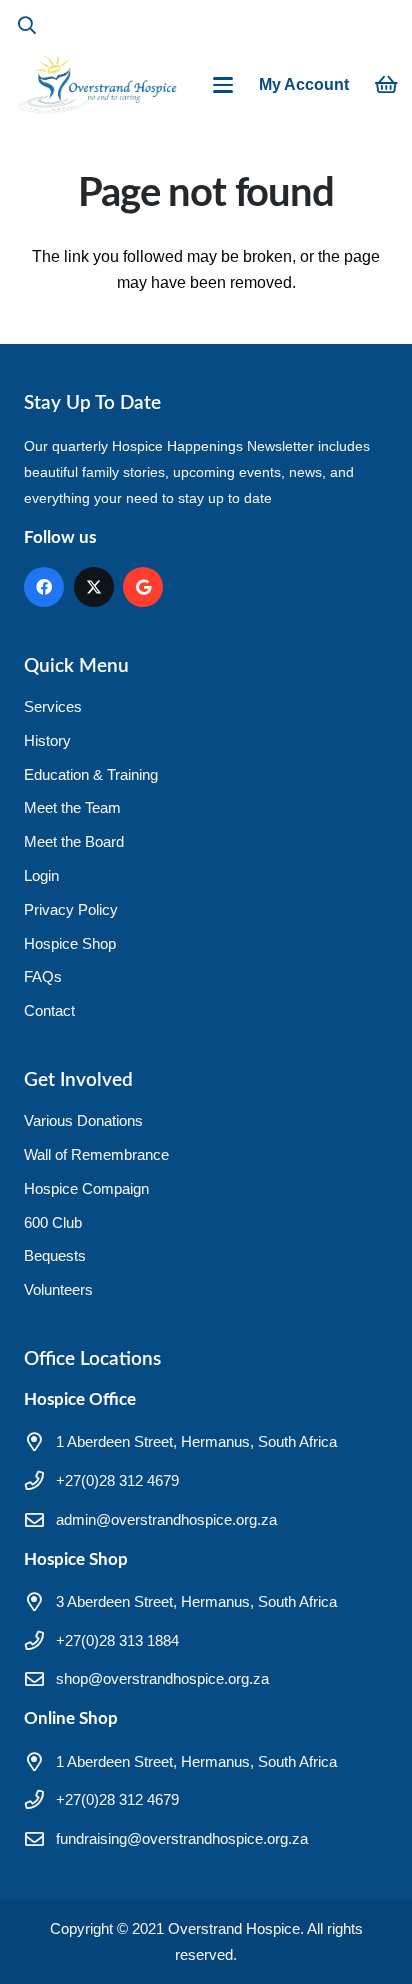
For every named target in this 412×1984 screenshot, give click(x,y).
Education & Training (91, 774)
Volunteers (58, 1289)
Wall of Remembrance (96, 1154)
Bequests (55, 1255)
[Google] (143, 587)
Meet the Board (74, 841)
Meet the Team (72, 807)
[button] (27, 25)
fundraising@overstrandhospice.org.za (182, 1838)
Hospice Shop (70, 943)
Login (41, 875)
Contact (49, 1010)
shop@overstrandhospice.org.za (162, 1678)
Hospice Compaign (86, 1188)
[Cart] (387, 85)
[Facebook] (44, 587)
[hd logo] (97, 85)
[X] (94, 587)
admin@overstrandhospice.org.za (166, 1519)
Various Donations (83, 1120)
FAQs (43, 976)
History (47, 740)
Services (53, 706)
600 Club (53, 1222)
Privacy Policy (71, 909)
